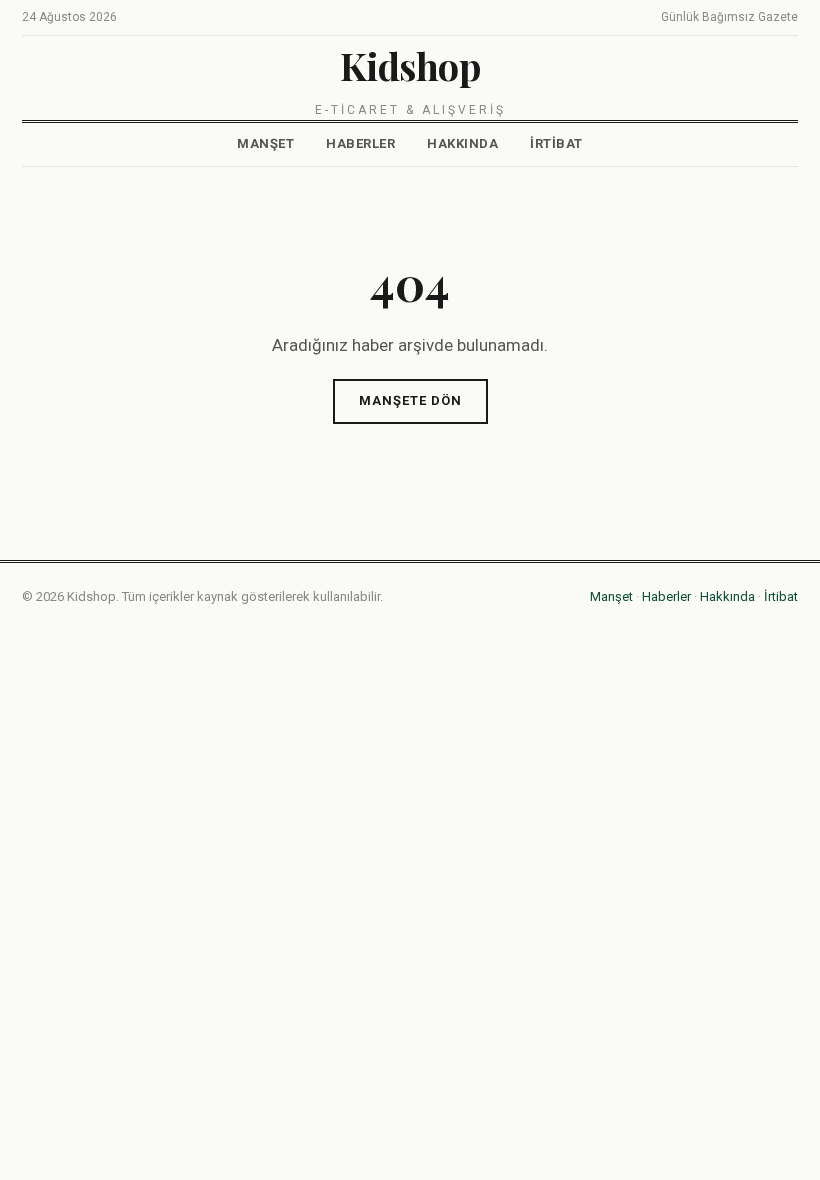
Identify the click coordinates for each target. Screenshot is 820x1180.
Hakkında (462, 143)
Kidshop (410, 65)
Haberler (360, 143)
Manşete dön (410, 400)
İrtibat (556, 143)
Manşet (265, 143)
